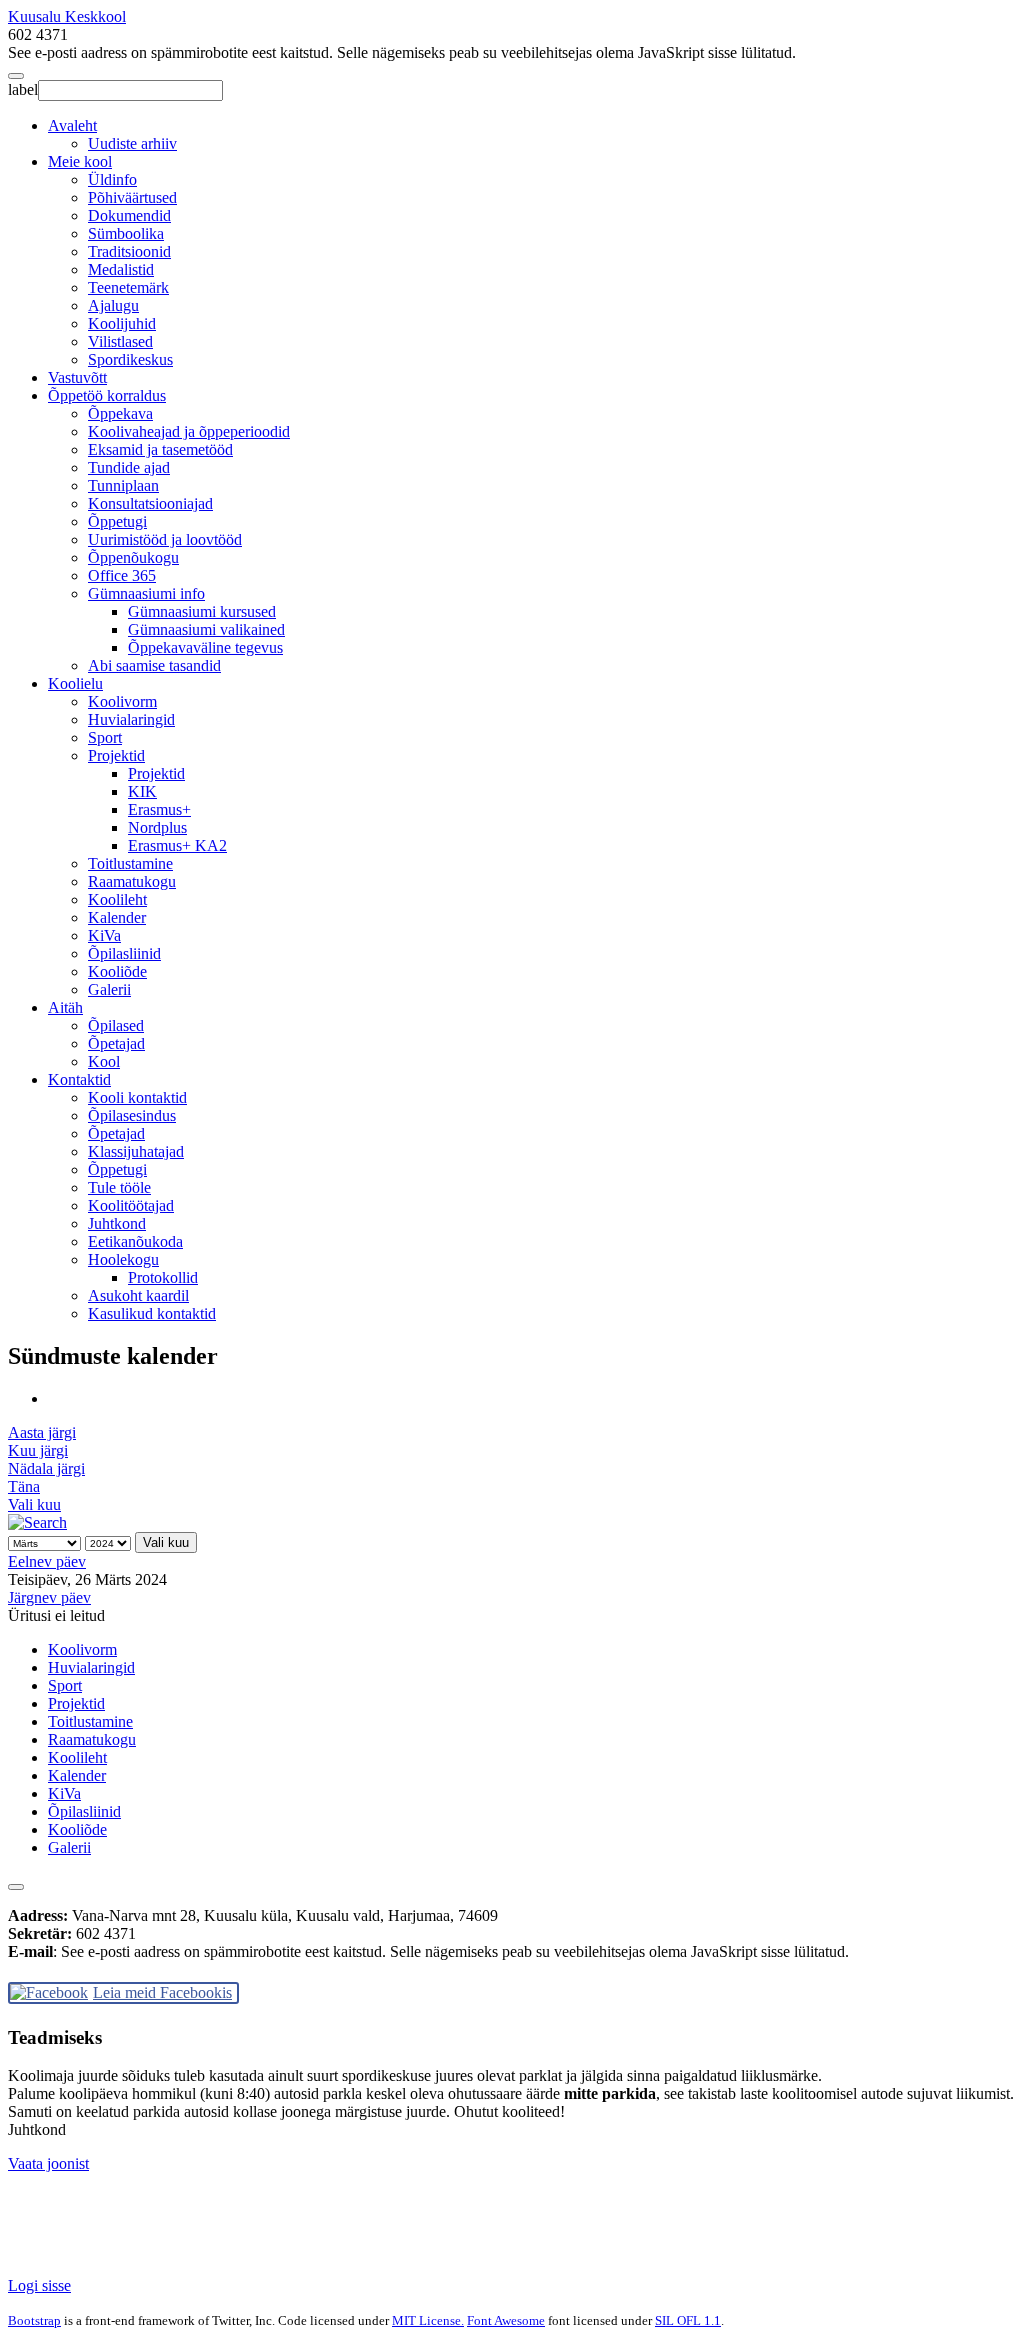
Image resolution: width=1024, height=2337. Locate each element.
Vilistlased (120, 341)
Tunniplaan (123, 485)
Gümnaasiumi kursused (202, 611)
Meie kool (80, 161)
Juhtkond (117, 1223)
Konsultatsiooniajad (150, 503)
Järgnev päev (49, 1597)
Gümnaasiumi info (146, 593)
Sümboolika (126, 233)
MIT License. (428, 2320)
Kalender (117, 917)
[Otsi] (37, 1522)
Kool (104, 1061)
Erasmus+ (159, 809)
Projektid (116, 755)
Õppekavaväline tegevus (205, 647)
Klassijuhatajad (136, 1151)
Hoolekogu (123, 1259)
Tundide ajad (129, 467)
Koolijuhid (122, 323)
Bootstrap (34, 2320)
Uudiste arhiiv (132, 143)
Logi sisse (39, 2285)
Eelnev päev (47, 1561)
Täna (24, 1486)
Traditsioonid (129, 251)
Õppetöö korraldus (107, 395)
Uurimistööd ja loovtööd (165, 539)
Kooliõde (117, 971)
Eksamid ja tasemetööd (160, 449)
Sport (105, 737)
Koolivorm (122, 701)
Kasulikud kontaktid (152, 1313)
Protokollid (163, 1277)
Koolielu (75, 683)
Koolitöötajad (131, 1205)
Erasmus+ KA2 (177, 845)
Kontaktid (79, 1079)
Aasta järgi (42, 1432)
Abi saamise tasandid (154, 665)
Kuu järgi (38, 1450)
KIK (142, 791)
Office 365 (122, 575)
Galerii (109, 989)
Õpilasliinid (124, 953)
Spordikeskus (130, 359)
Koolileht (117, 899)
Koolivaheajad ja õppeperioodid (189, 431)
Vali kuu (34, 1504)
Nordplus (157, 827)
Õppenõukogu (133, 557)
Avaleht (72, 125)
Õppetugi (117, 521)
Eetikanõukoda (135, 1241)
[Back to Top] (16, 1887)
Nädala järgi (46, 1468)
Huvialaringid (131, 719)
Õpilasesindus (132, 1115)
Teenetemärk (128, 287)
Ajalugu (113, 305)
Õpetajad (116, 1043)
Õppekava (120, 413)
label (23, 89)
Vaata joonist (48, 2163)
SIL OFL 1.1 (688, 2320)
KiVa (104, 935)
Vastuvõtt (77, 377)
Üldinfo (112, 179)
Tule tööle (119, 1187)
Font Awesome (506, 2320)
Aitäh (65, 1007)
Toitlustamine (130, 863)
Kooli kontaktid (137, 1097)
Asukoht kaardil (138, 1295)
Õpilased (116, 1025)
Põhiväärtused (132, 197)
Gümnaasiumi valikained (206, 629)
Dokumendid (129, 215)
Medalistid (121, 269)
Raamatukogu (132, 881)
